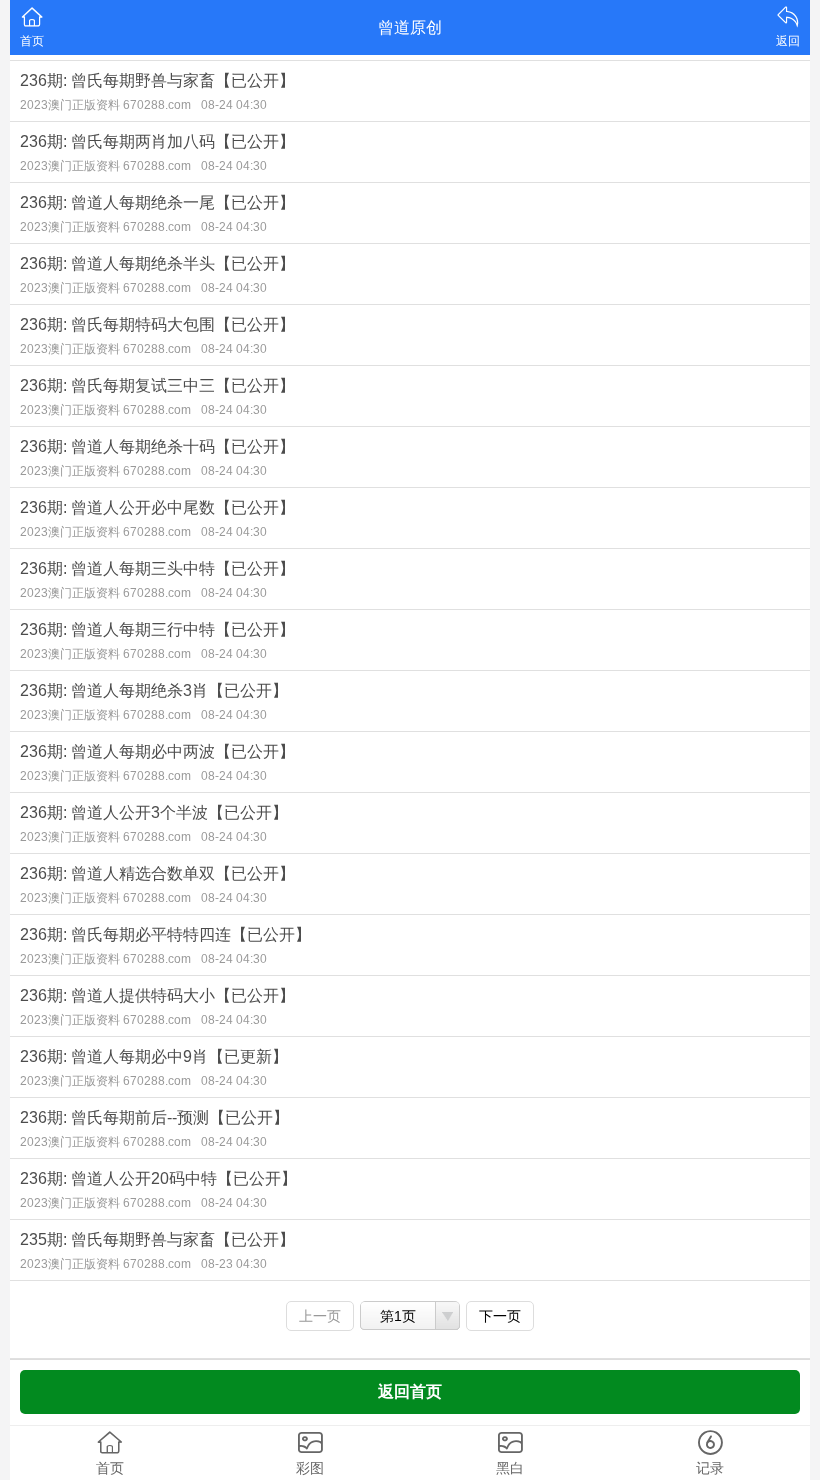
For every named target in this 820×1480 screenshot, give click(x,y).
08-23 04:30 (234, 1264)
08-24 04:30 (234, 105)
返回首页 (410, 1391)
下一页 (500, 1316)
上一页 (320, 1316)
